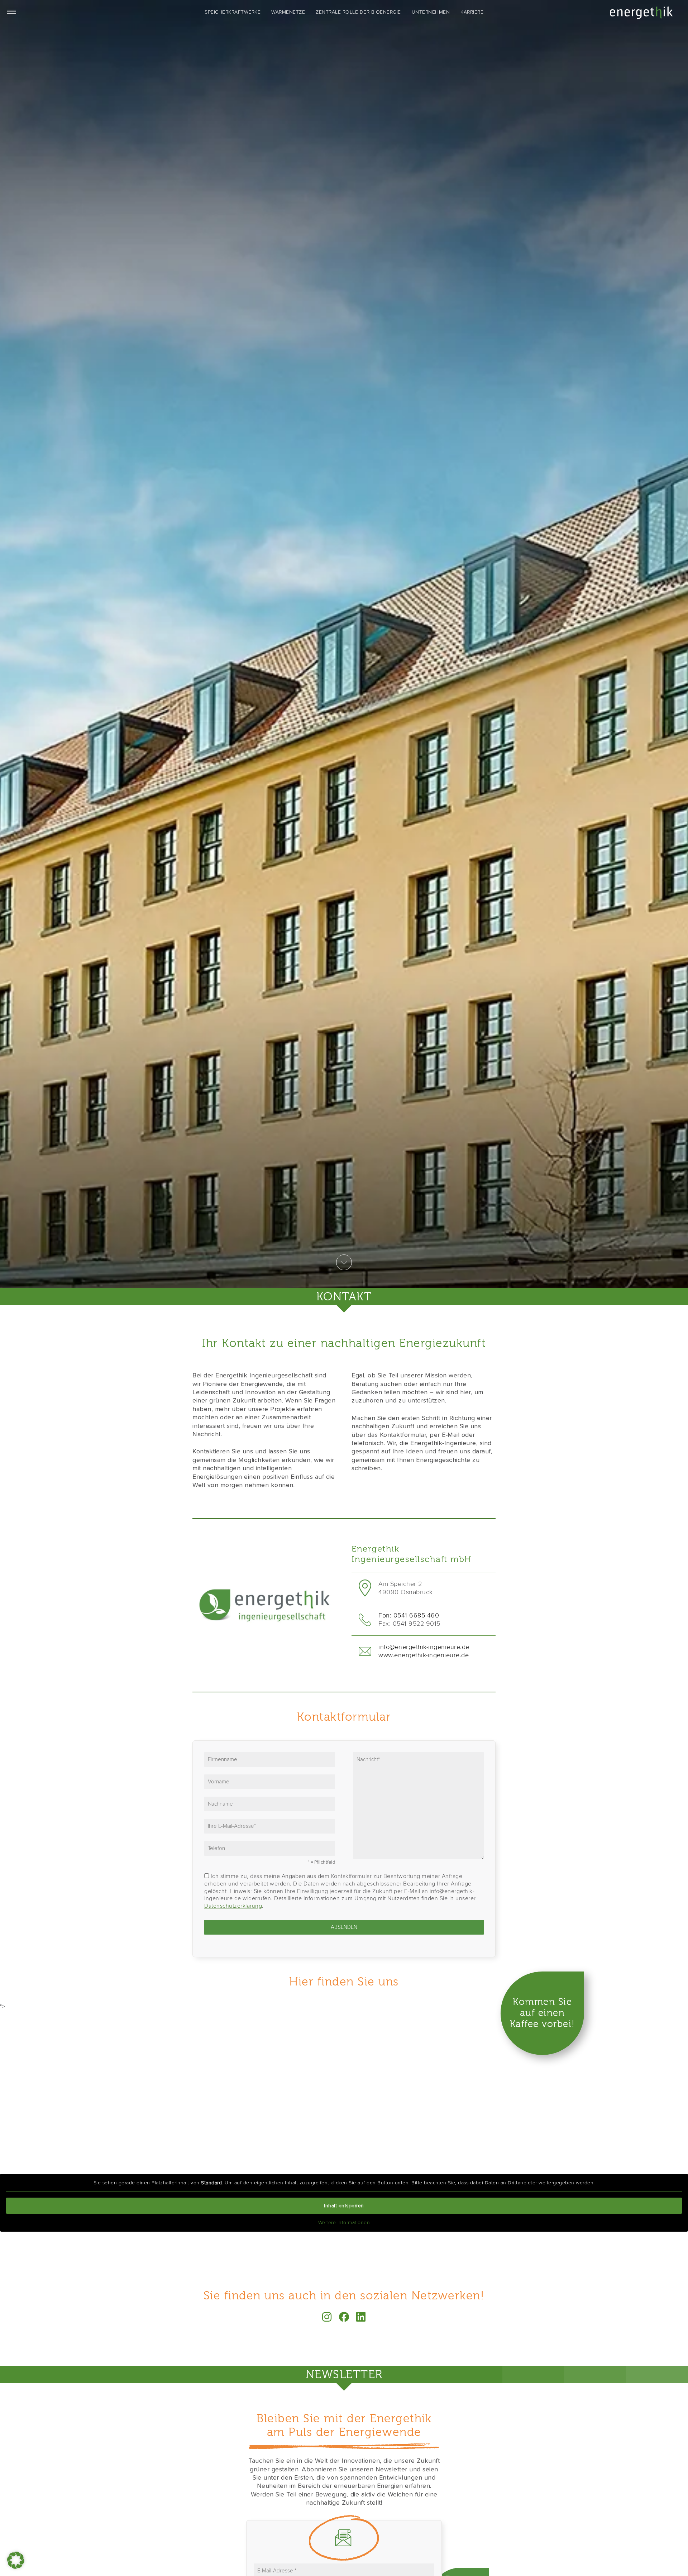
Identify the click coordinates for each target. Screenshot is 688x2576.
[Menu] (11, 11)
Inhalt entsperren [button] (344, 2206)
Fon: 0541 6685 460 (409, 1615)
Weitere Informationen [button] (344, 2223)
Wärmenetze (288, 12)
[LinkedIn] (361, 2317)
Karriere (472, 12)
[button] (16, 2560)
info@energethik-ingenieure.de (424, 1647)
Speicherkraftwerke (233, 12)
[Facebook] (344, 2317)
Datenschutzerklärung (233, 1906)
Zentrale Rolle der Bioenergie (358, 12)
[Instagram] (327, 2317)
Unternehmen (431, 12)
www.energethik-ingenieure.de (424, 1655)
